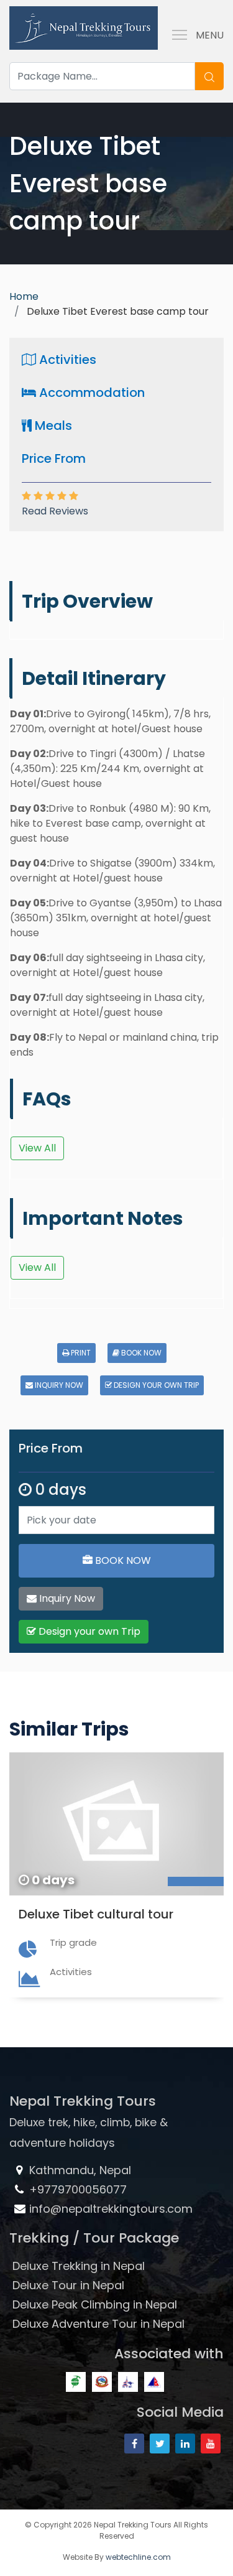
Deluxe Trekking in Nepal (79, 2266)
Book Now (140, 1353)
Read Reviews (55, 511)
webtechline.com (138, 2557)
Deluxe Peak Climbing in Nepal (95, 2304)
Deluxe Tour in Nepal (68, 2285)
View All (37, 1148)
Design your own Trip (155, 1385)
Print (80, 1353)
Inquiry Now (58, 1385)
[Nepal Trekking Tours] (84, 26)
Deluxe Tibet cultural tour (96, 1914)
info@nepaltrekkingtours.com (111, 2209)
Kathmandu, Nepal (79, 2170)
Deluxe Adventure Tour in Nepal (98, 2324)
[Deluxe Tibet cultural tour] (116, 1824)
